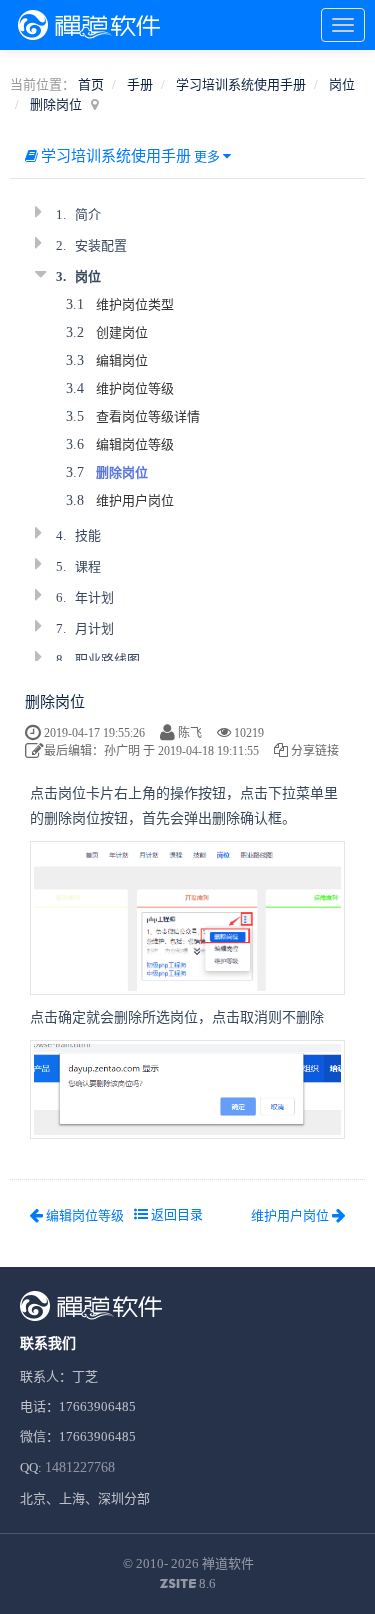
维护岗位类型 (135, 304)
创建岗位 (122, 332)
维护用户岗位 (135, 500)
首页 (91, 84)
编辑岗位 (122, 360)
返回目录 (175, 1214)
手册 (140, 84)
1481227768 (80, 1467)
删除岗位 (56, 104)
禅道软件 (228, 1563)
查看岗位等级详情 (148, 416)
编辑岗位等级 (135, 444)
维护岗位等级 (135, 388)
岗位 (342, 84)
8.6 (188, 1585)
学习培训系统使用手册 (241, 84)
